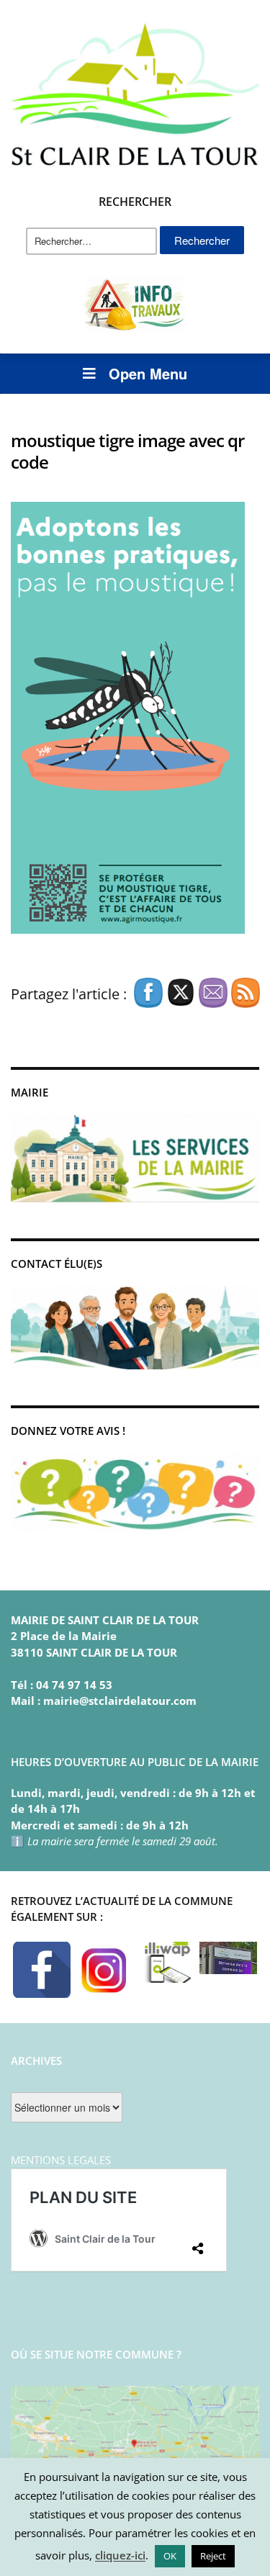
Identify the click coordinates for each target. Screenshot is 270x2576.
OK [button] (170, 2556)
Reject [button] (213, 2556)
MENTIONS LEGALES (61, 2160)
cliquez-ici (120, 2555)
